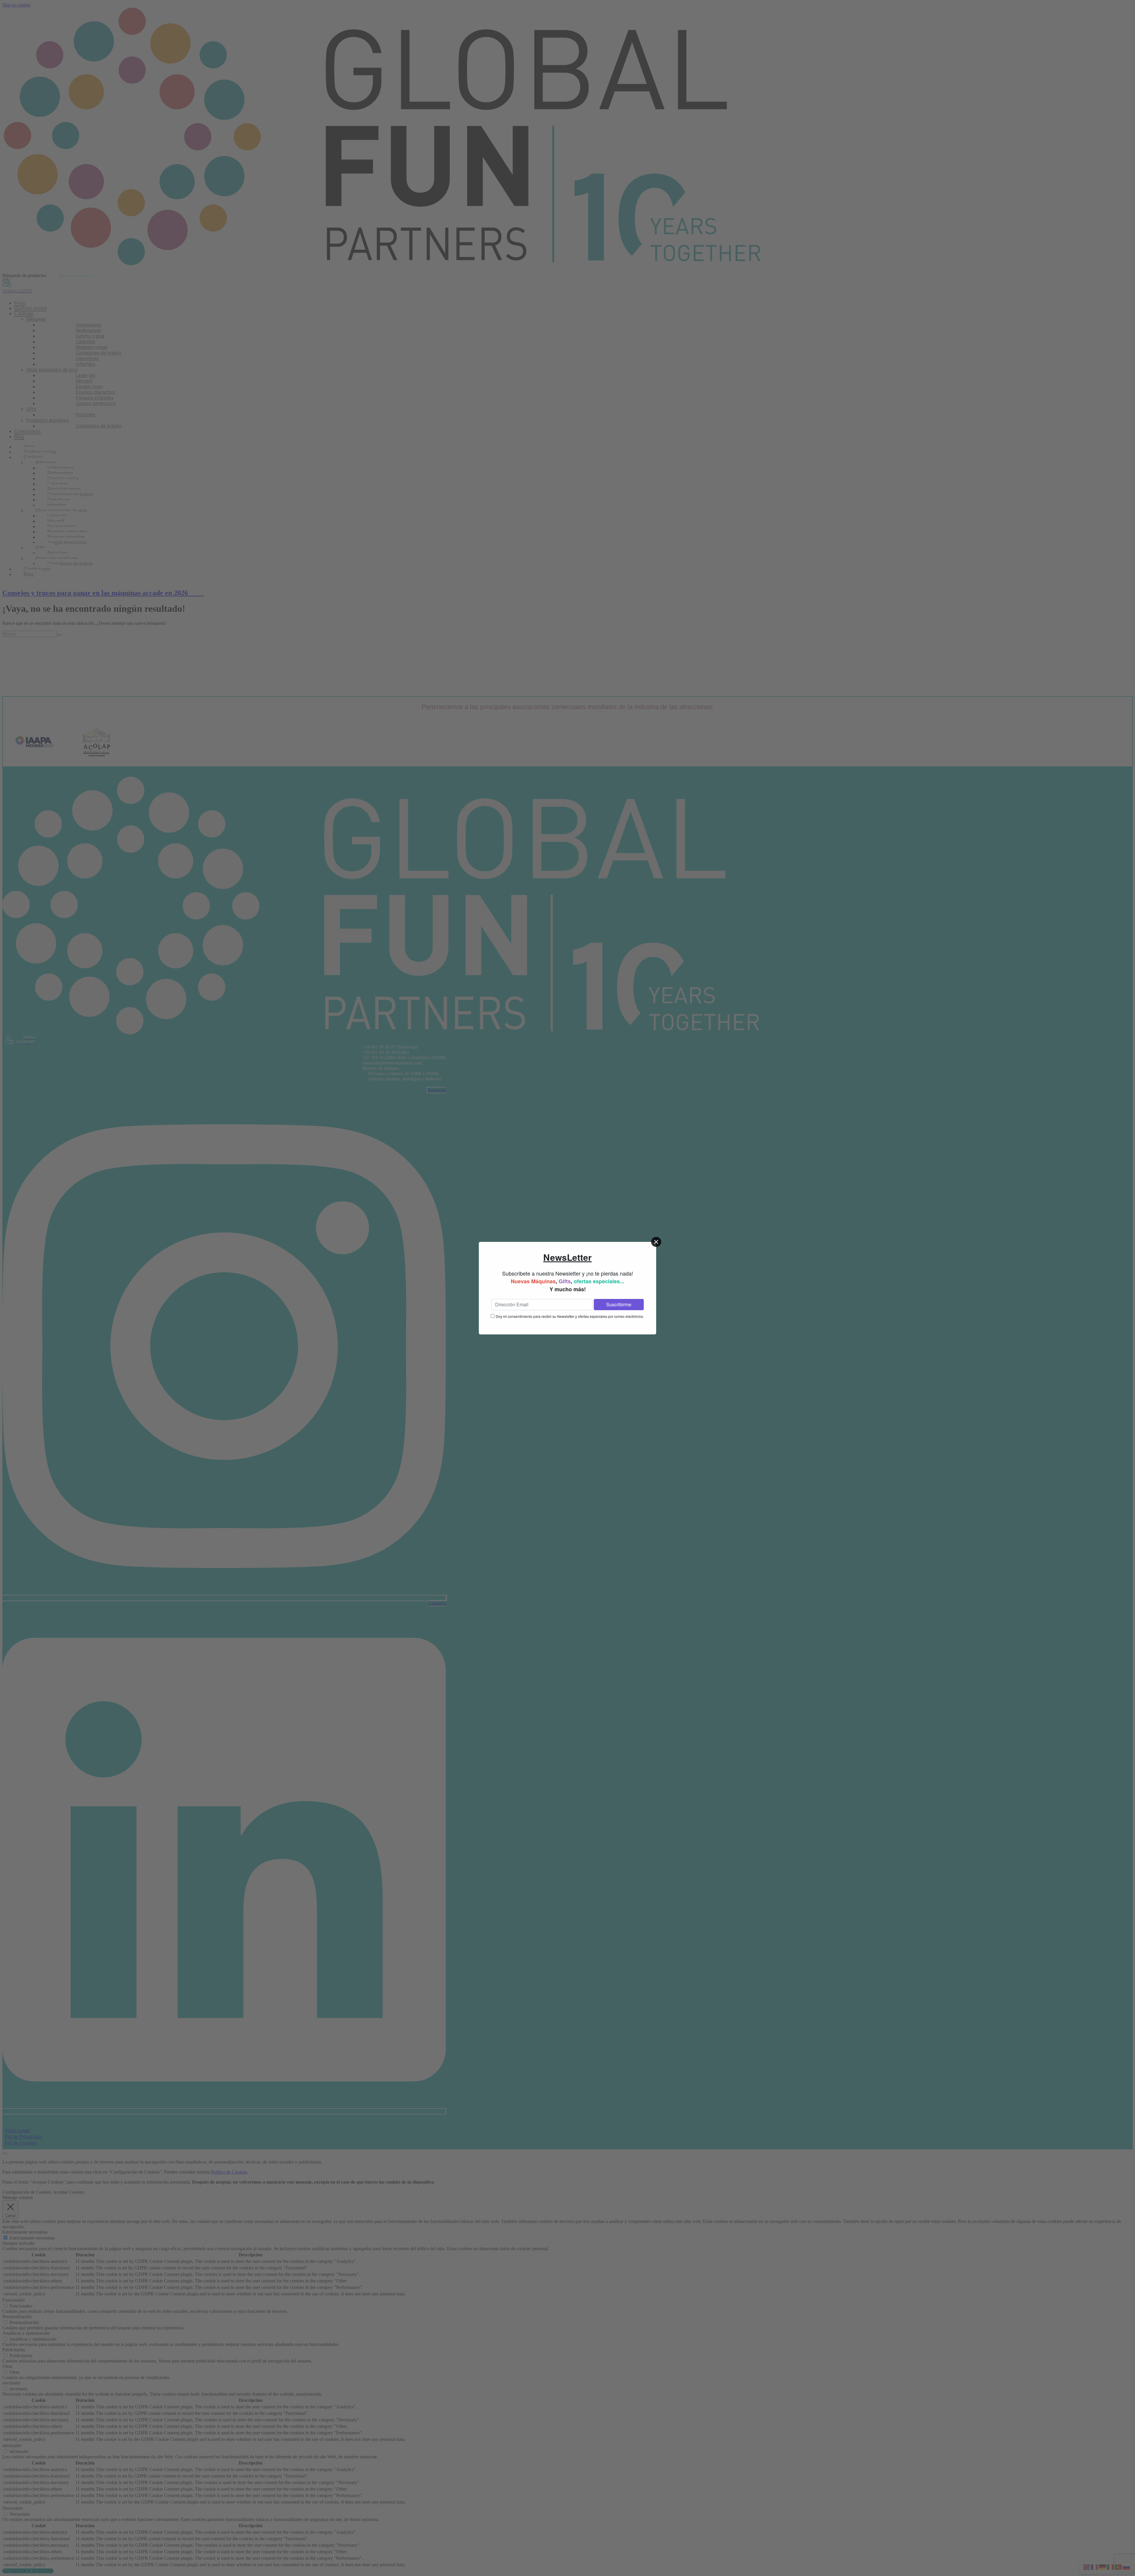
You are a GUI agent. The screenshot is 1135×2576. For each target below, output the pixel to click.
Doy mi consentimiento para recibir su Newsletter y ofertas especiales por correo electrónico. (570, 1316)
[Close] (656, 1242)
